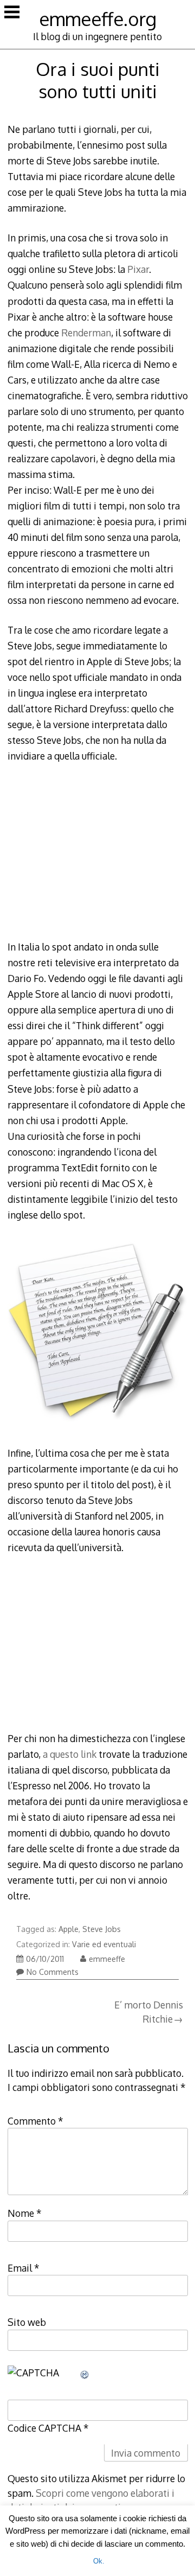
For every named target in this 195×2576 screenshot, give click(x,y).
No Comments (53, 1972)
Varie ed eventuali (104, 1944)
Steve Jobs (102, 1929)
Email (24, 2268)
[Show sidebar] (12, 13)
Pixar (138, 269)
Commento (35, 2121)
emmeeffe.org (98, 19)
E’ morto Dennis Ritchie (149, 2012)
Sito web (27, 2322)
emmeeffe (107, 1959)
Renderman (86, 333)
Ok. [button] (99, 2561)
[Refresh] (85, 2373)
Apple (69, 1929)
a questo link (70, 1754)
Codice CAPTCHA (44, 2428)
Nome (25, 2213)
